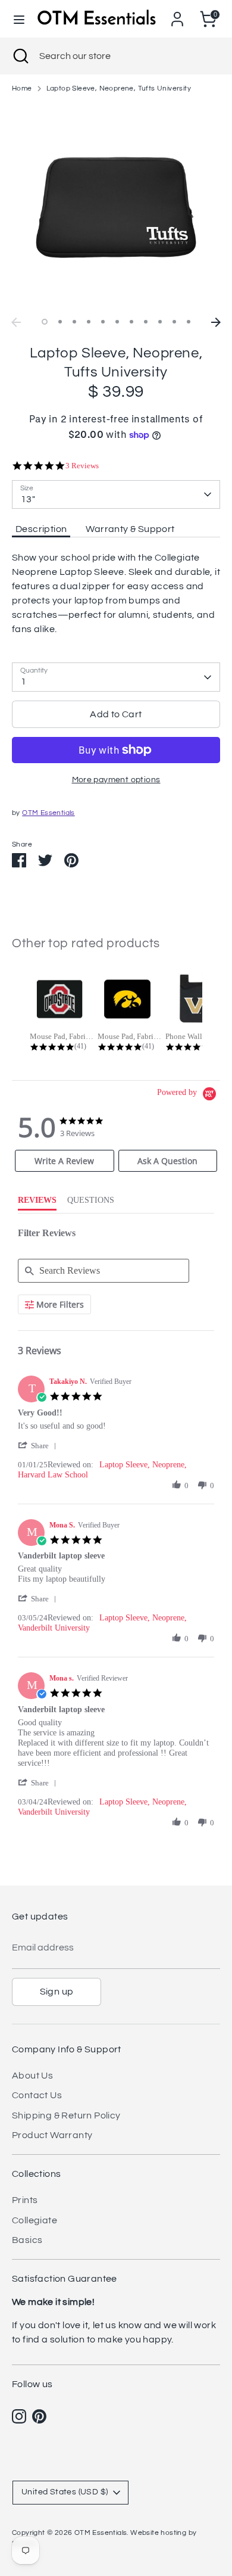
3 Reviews (82, 466)
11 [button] (189, 322)
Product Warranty (52, 2135)
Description (41, 529)
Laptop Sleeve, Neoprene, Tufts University (119, 88)
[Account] (177, 14)
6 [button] (117, 322)
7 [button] (131, 322)
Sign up (57, 1992)
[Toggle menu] (19, 19)
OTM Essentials (48, 813)
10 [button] (174, 322)
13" (28, 499)
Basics (27, 2240)
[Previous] (16, 322)
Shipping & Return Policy (66, 2115)
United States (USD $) (65, 2492)
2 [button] (60, 322)
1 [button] (45, 322)
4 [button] (89, 322)
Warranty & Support (130, 529)
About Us (32, 2076)
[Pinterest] (39, 2416)
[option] (116, 207)
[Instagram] (19, 2416)
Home (22, 88)
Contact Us (37, 2095)
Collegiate (35, 2220)
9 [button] (160, 322)
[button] (39, 1446)
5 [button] (103, 322)
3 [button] (74, 322)
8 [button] (146, 322)
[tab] (65, 1161)
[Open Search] (20, 56)
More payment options (116, 780)
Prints (25, 2200)
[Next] (216, 322)
